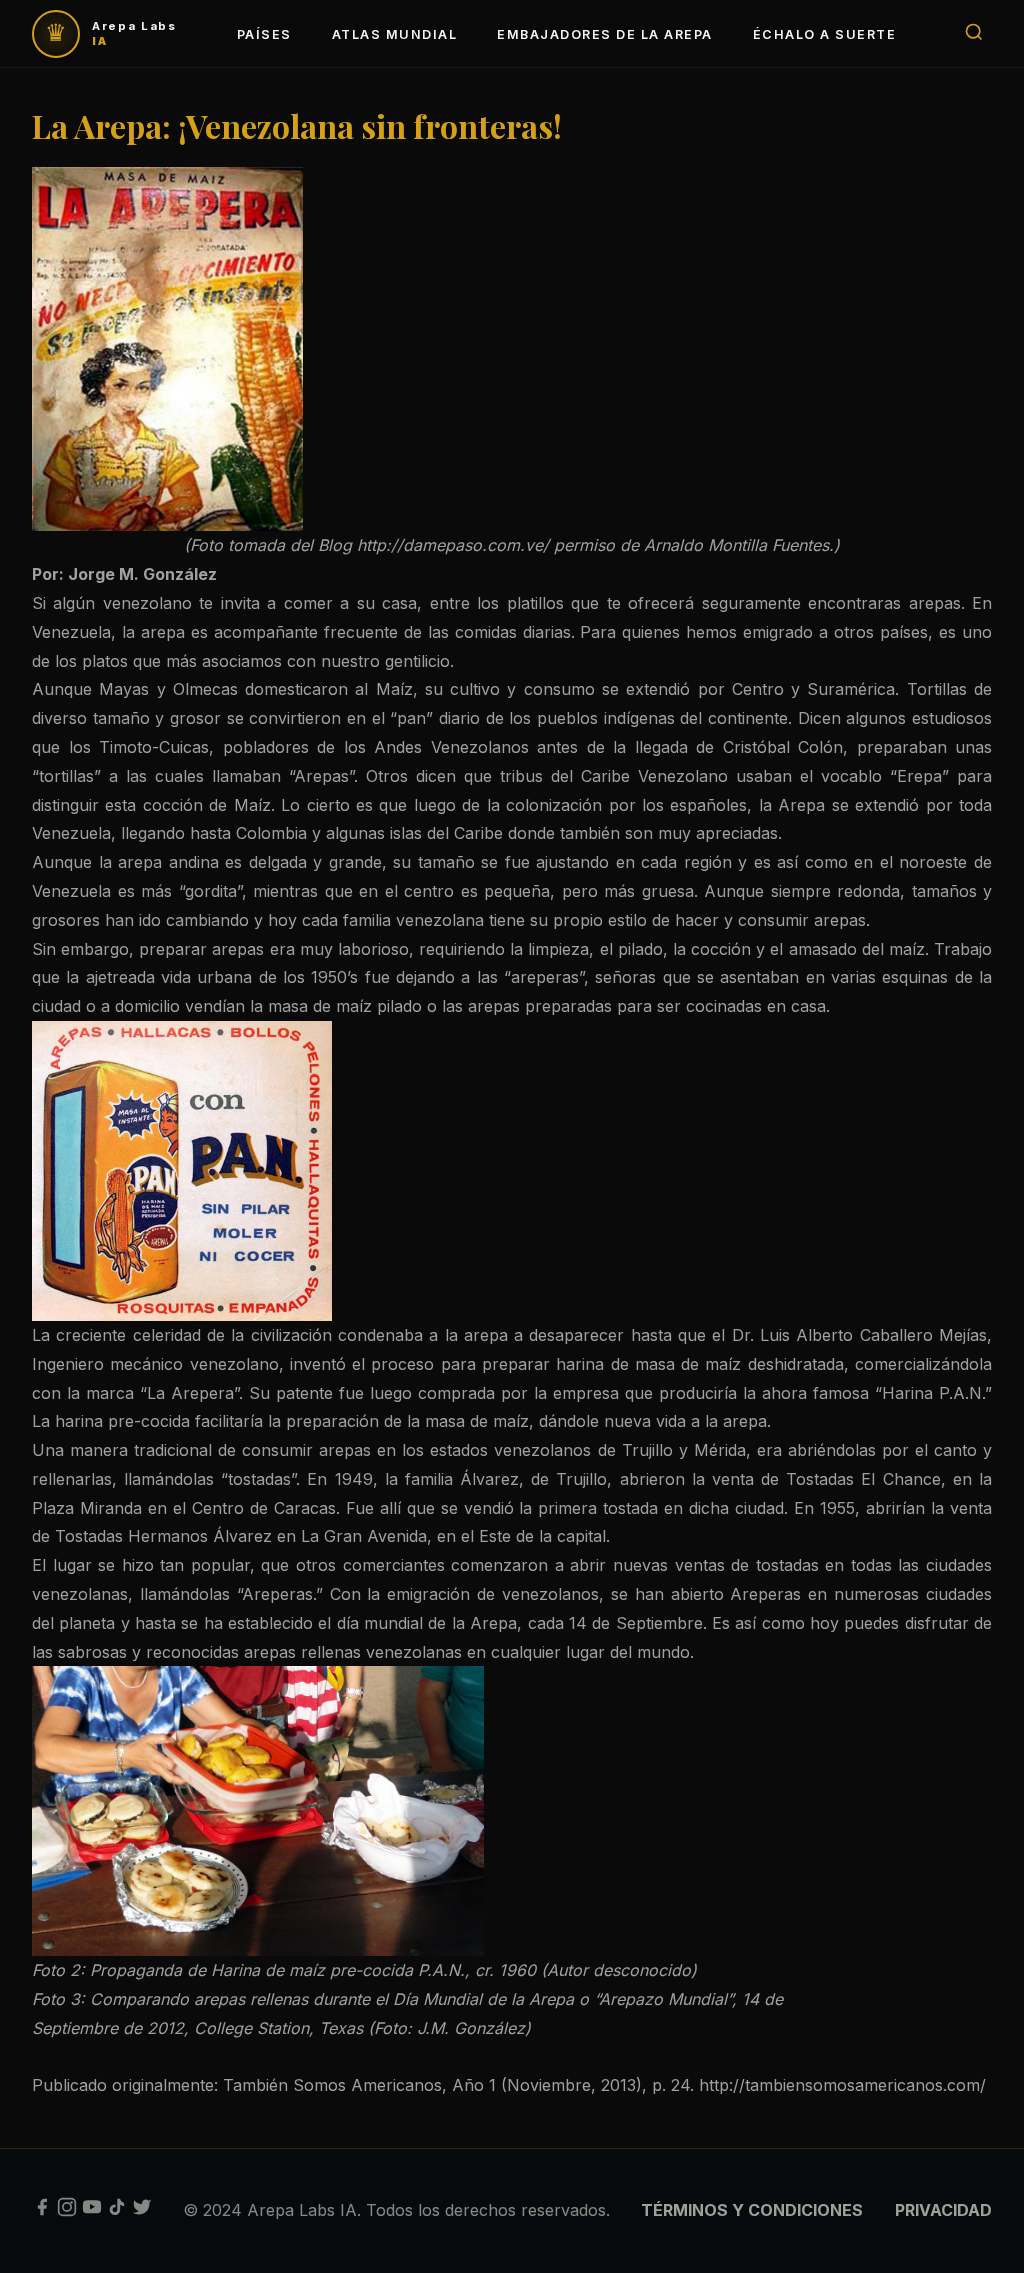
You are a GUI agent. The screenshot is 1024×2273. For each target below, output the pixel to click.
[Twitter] (142, 2211)
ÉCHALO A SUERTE (824, 34)
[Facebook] (42, 2211)
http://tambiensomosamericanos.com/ (842, 2085)
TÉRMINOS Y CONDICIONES (752, 2210)
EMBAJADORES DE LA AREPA (604, 34)
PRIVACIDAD (943, 2210)
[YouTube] (92, 2211)
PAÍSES (264, 34)
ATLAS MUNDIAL (394, 34)
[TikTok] (117, 2211)
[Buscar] (974, 33)
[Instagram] (67, 2211)
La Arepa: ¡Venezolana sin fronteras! (297, 125)
